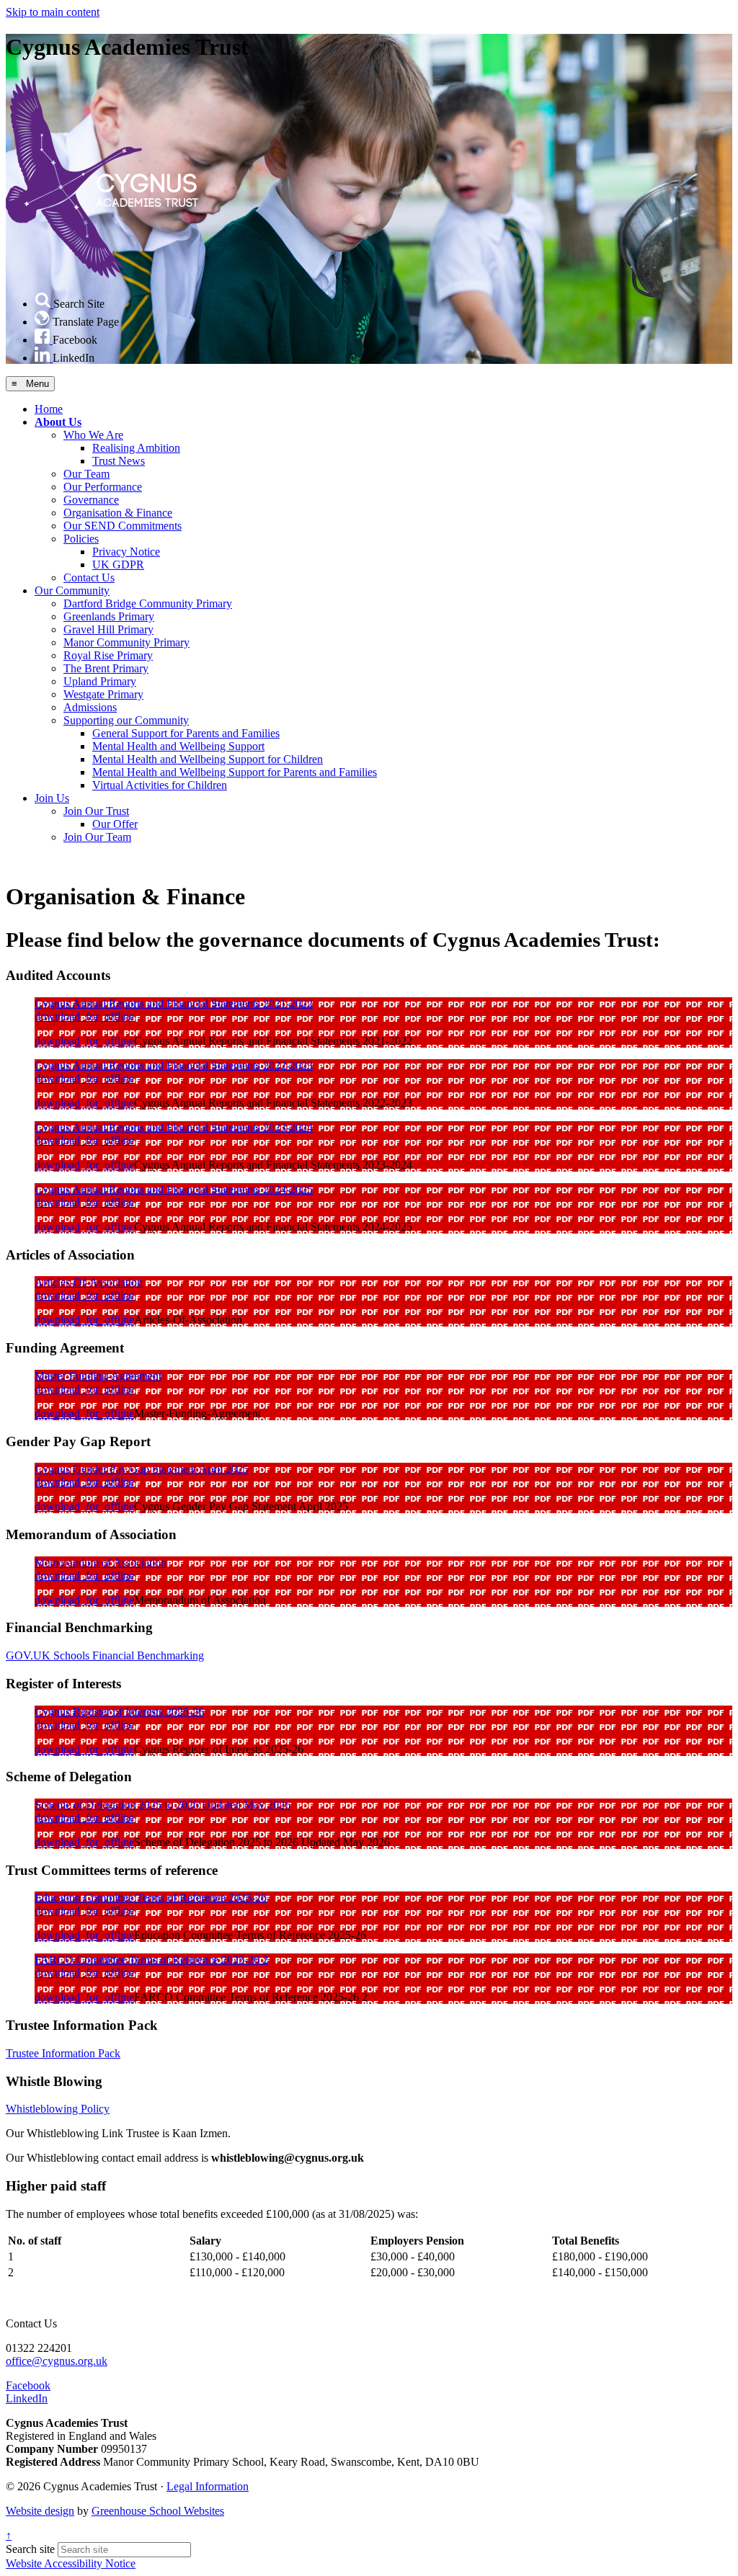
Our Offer (115, 824)
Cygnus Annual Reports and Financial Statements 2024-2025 (174, 1189)
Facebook (28, 2385)
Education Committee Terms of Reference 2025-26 (151, 1898)
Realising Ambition (136, 448)
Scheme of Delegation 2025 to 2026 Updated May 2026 (163, 1805)
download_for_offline (84, 1016)
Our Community (72, 590)
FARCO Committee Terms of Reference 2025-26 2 (151, 1960)
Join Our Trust (96, 811)
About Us (58, 422)
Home (49, 409)
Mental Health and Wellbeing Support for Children (208, 759)
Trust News (119, 461)
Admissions (90, 707)
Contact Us (89, 578)
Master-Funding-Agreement (98, 1376)
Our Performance (103, 487)
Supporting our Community (126, 720)
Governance (91, 500)
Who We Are (93, 435)
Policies (81, 539)
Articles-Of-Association (89, 1282)
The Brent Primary (106, 668)
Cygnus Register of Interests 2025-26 (119, 1712)
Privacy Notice (126, 552)
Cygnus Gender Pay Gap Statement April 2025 (142, 1469)
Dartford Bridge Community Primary (148, 603)
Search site (30, 2549)
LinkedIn (27, 2398)
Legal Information (208, 2486)
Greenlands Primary (109, 616)
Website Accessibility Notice (71, 2563)
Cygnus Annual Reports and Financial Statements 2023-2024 (174, 1127)
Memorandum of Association (101, 1563)
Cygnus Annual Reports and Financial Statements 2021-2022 (174, 1003)
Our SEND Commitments (123, 526)
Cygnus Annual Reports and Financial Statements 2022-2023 (174, 1065)
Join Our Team (97, 837)
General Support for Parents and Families (186, 733)
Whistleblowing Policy (58, 2109)
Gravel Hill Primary (108, 629)
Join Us (52, 798)
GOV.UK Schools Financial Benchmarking (105, 1655)
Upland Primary (100, 681)
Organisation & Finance (118, 513)
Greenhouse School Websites (158, 2511)
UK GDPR (118, 565)
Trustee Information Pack (63, 2053)
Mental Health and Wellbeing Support (178, 746)
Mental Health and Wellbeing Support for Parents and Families (235, 772)
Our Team (86, 474)
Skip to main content (53, 12)
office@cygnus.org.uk (57, 2361)
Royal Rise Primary (108, 655)
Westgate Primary (103, 694)
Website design (40, 2511)
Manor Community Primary (126, 642)
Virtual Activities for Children (160, 785)
